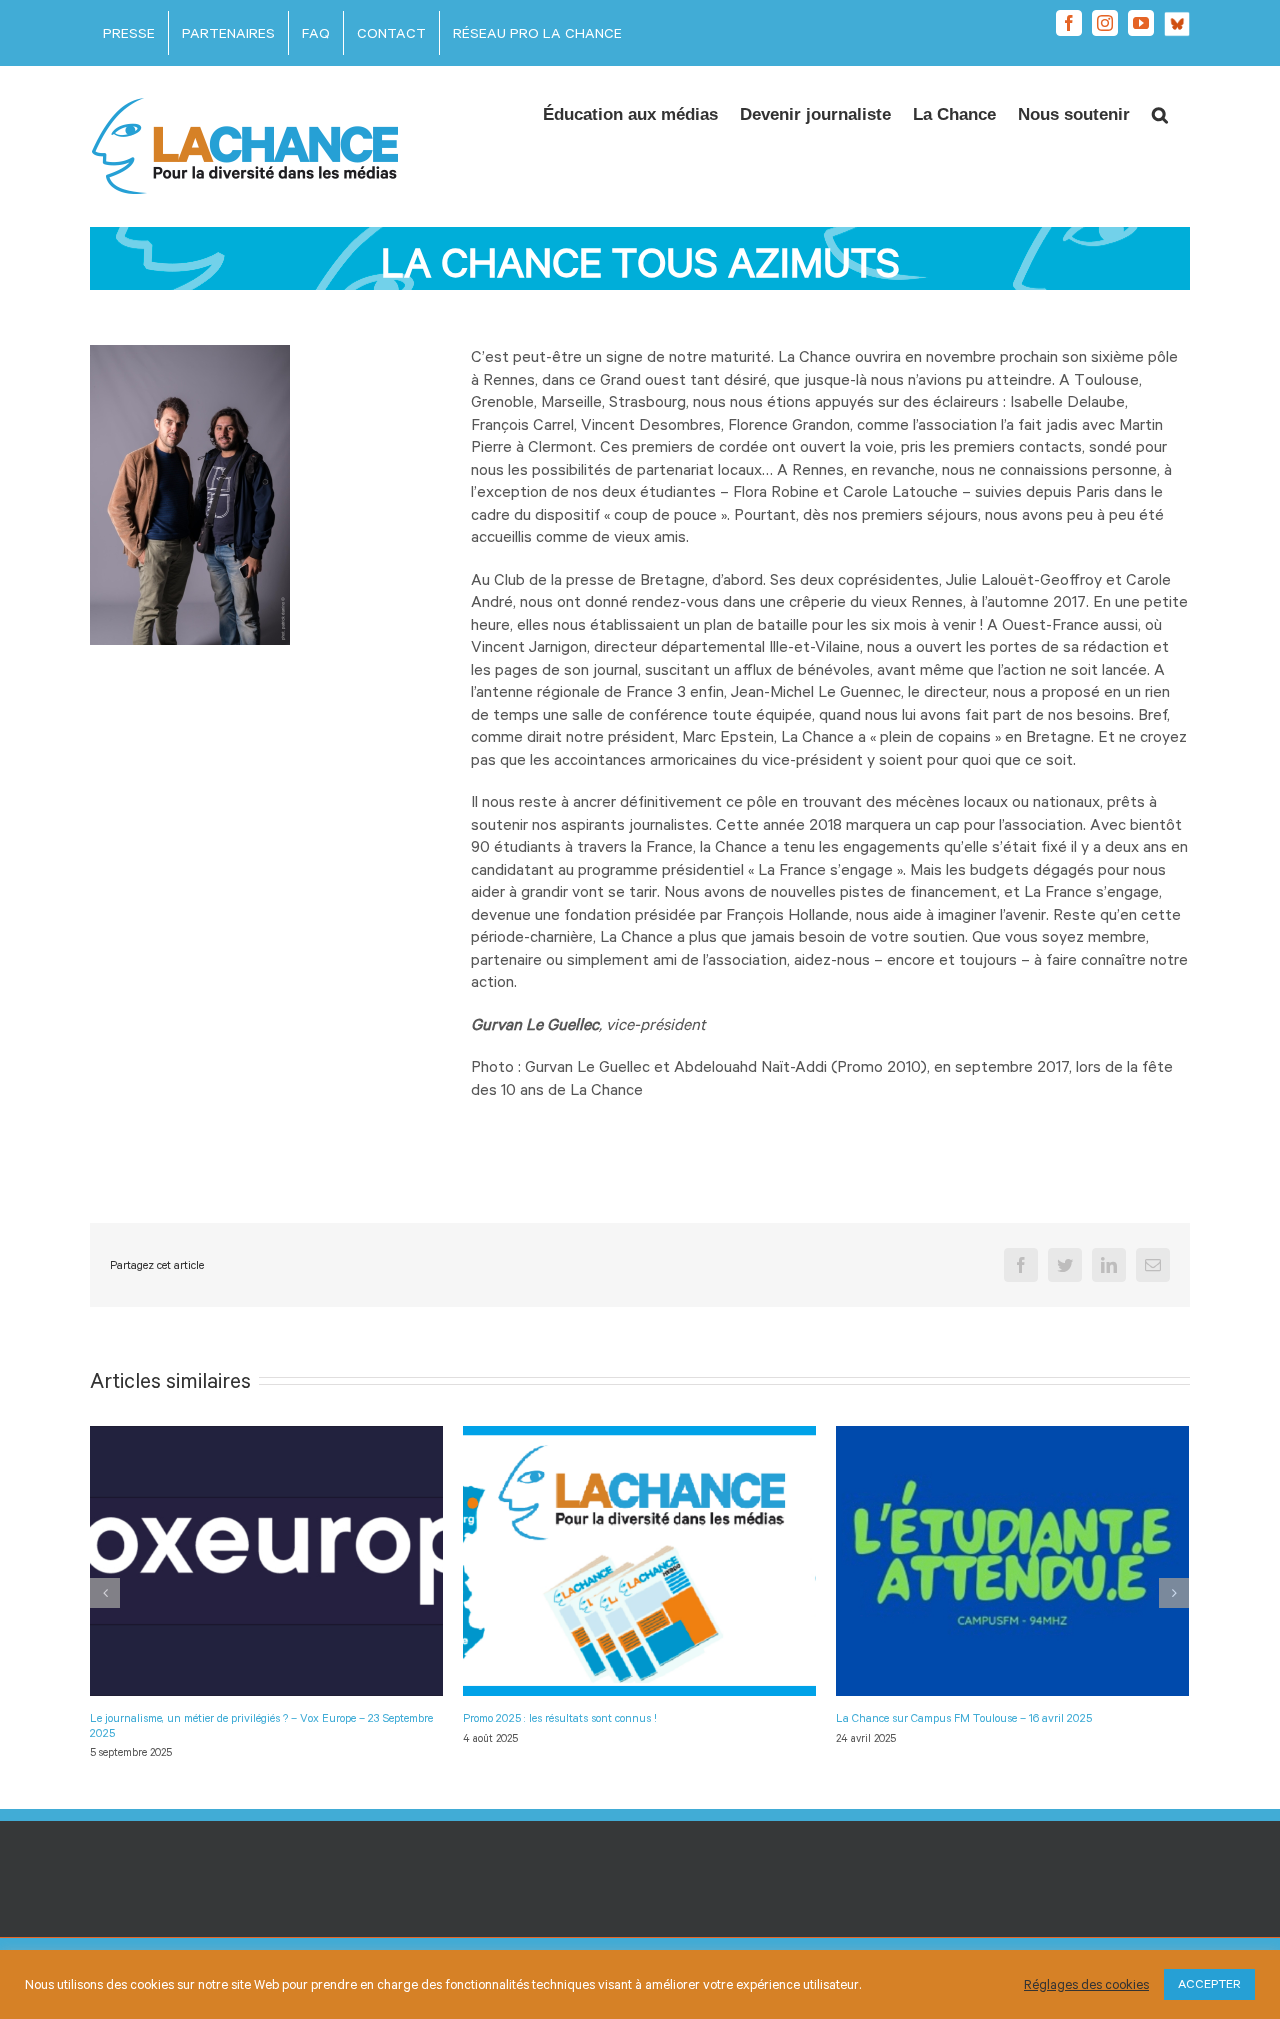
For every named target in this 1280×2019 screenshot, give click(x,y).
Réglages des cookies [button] (1086, 1984)
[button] (1160, 109)
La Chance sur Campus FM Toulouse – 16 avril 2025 (964, 1717)
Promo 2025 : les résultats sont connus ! (560, 1717)
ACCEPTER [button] (1209, 1984)
